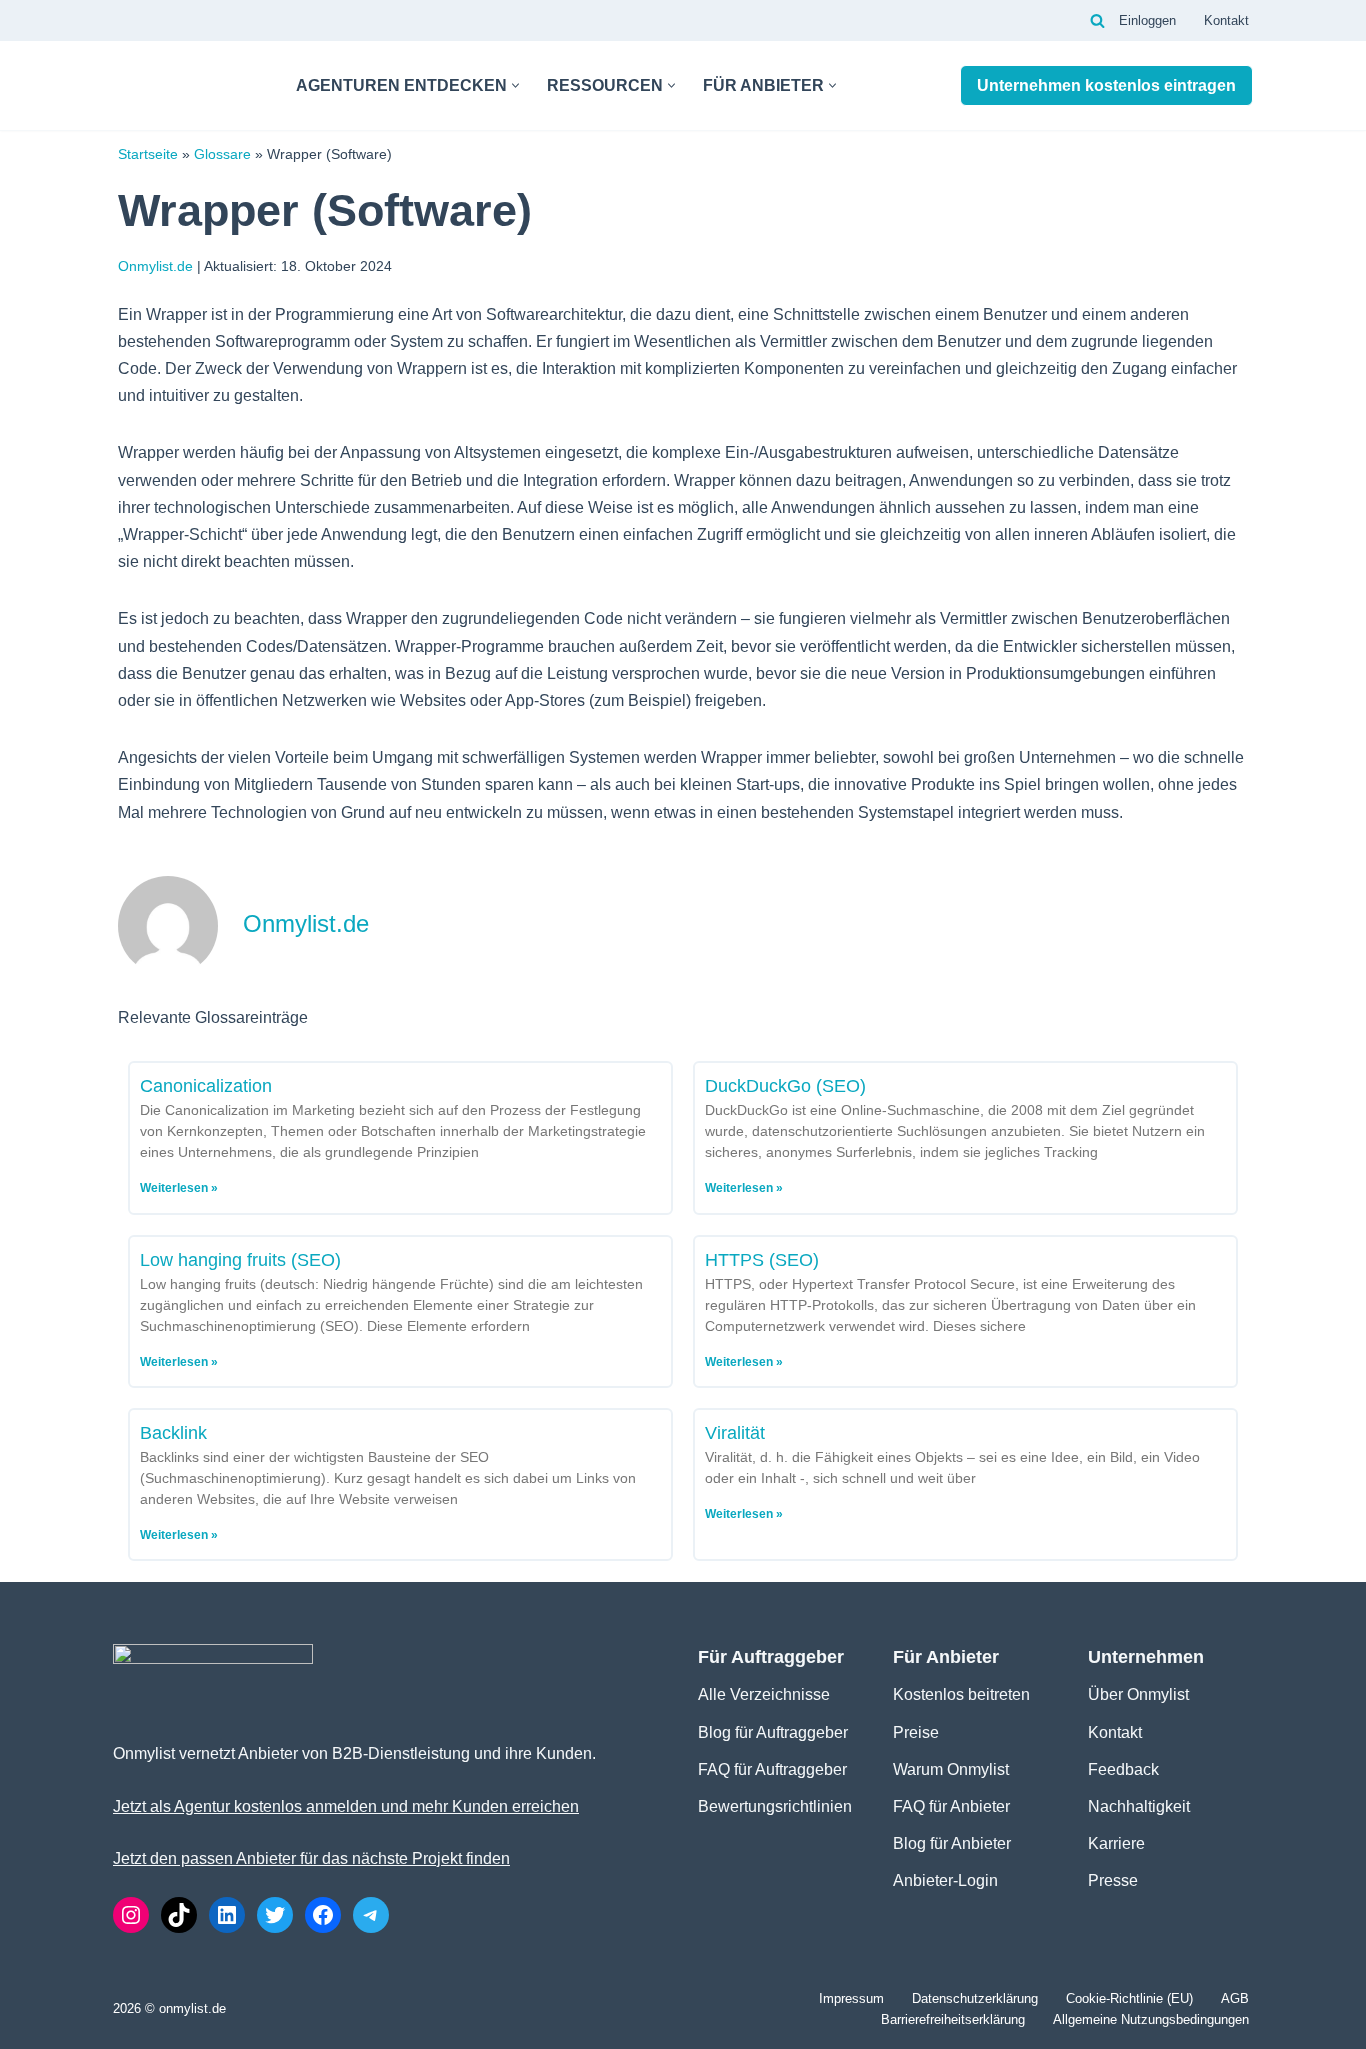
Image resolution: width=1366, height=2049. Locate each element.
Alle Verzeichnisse (764, 1694)
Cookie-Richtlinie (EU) (1129, 1998)
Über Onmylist (1138, 1694)
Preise (916, 1732)
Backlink (173, 1433)
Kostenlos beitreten (961, 1694)
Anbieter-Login (945, 1880)
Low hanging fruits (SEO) (240, 1260)
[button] (515, 85)
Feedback (1123, 1769)
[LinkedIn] (227, 1915)
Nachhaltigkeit (1139, 1806)
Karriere (1116, 1843)
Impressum (851, 1998)
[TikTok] (179, 1915)
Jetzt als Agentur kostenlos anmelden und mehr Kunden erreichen (346, 1806)
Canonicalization (206, 1086)
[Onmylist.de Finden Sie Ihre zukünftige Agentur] (187, 85)
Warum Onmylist (951, 1769)
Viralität (735, 1433)
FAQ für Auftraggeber (772, 1769)
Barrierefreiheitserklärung (953, 2019)
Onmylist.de (155, 266)
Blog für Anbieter (952, 1843)
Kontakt (1226, 20)
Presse (1113, 1880)
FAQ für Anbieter (951, 1806)
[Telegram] (371, 1915)
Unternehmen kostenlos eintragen (1106, 85)
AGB (1235, 1998)
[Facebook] (323, 1915)
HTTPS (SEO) (762, 1260)
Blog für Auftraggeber (773, 1732)
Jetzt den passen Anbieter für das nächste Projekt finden (311, 1858)
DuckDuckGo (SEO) (785, 1086)
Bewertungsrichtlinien (775, 1806)
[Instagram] (131, 1915)
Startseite (148, 154)
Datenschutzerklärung (975, 1998)
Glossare (222, 154)
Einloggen (1147, 20)
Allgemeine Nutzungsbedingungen (1151, 2019)
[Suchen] (1097, 20)
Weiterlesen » (179, 1188)
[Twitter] (275, 1915)
